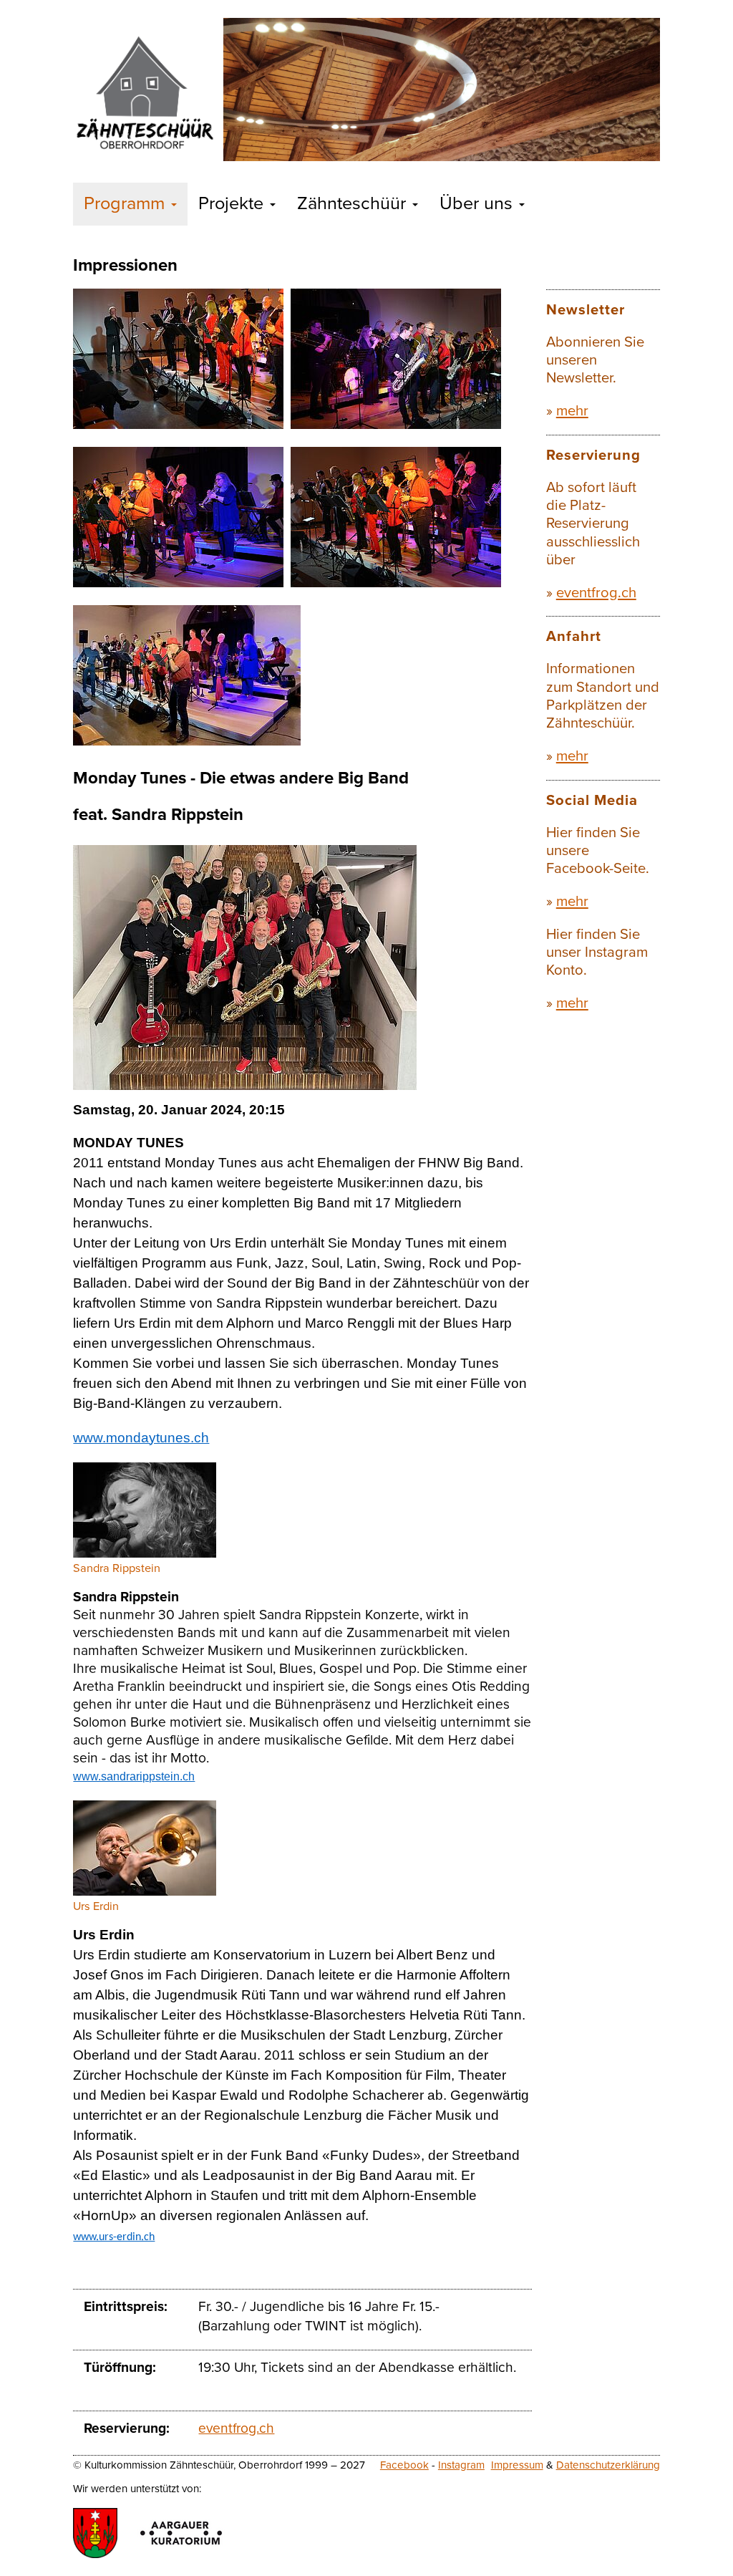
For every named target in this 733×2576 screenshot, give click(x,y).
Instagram (461, 2465)
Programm (127, 203)
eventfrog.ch (236, 2428)
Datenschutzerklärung (608, 2465)
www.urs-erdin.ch (114, 2237)
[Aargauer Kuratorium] (181, 2533)
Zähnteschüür (354, 203)
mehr (572, 411)
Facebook (404, 2465)
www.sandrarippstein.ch (134, 1776)
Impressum (517, 2465)
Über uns (479, 203)
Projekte (233, 203)
